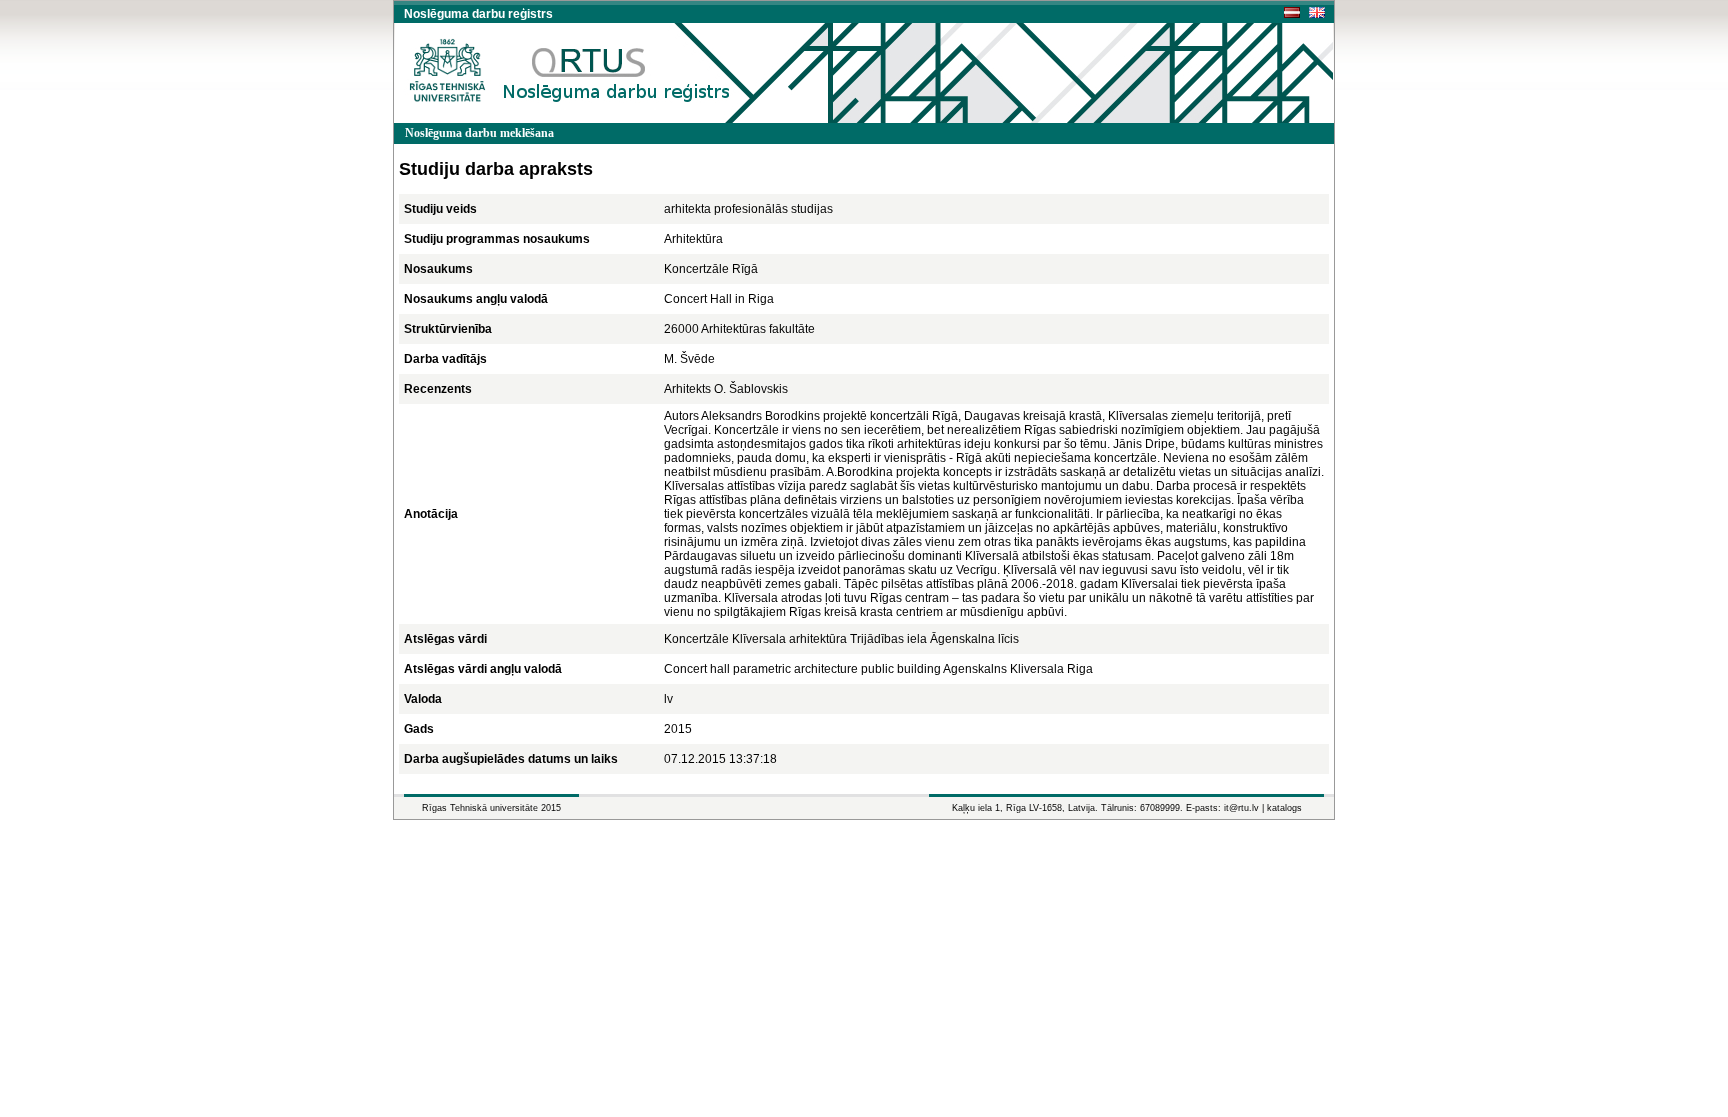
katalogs (1284, 808)
